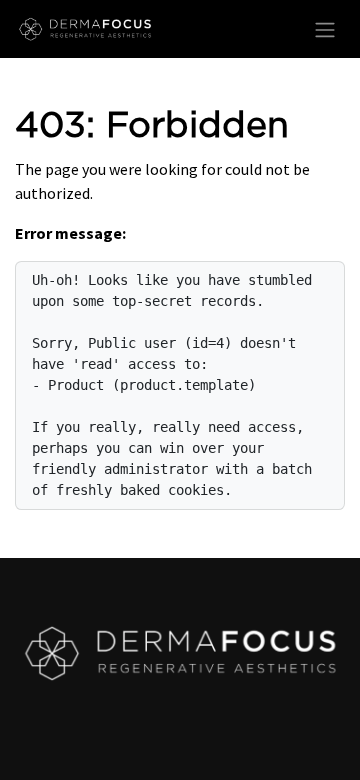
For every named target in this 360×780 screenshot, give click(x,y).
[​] (180, 653)
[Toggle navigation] (325, 29)
